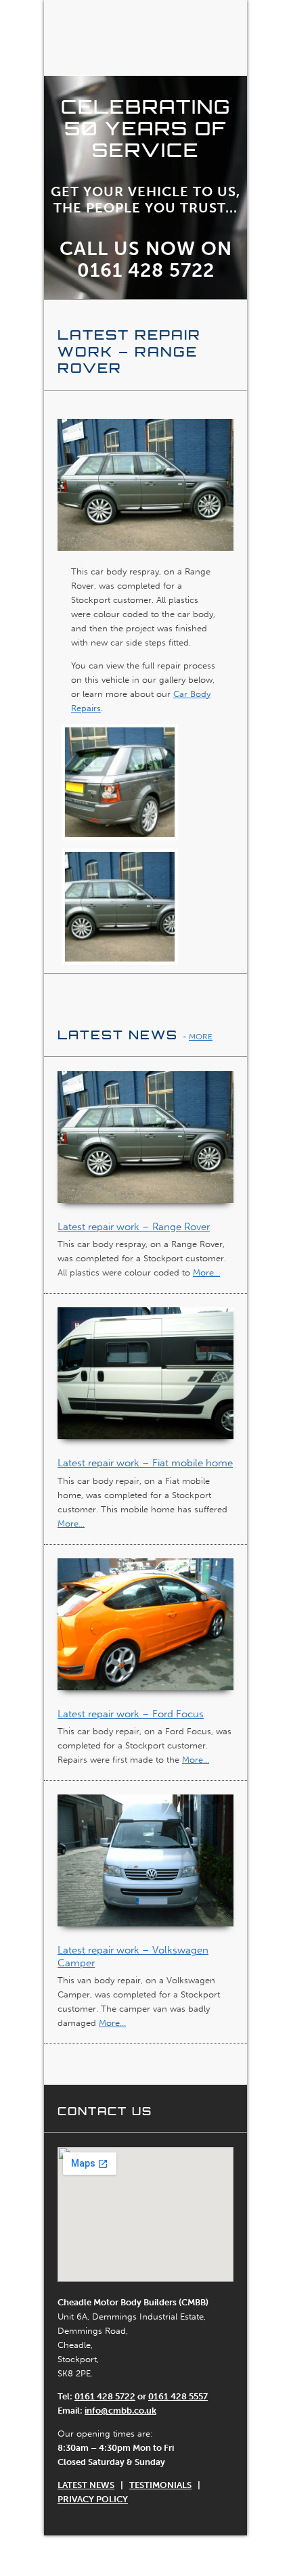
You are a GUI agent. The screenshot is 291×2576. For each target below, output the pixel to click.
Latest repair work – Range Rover (134, 1227)
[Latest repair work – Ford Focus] (145, 1632)
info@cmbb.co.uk (120, 2411)
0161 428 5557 (178, 2396)
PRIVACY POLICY (93, 2499)
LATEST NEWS (86, 2485)
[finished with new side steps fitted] (120, 910)
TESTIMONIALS (160, 2485)
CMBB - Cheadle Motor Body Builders (146, 38)
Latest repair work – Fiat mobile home (145, 1463)
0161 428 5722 (105, 2396)
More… (206, 1272)
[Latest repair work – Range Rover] (145, 1145)
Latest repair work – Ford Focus (131, 1714)
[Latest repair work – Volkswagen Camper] (145, 1869)
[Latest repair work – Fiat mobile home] (145, 1381)
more (201, 1037)
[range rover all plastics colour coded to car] (120, 785)
